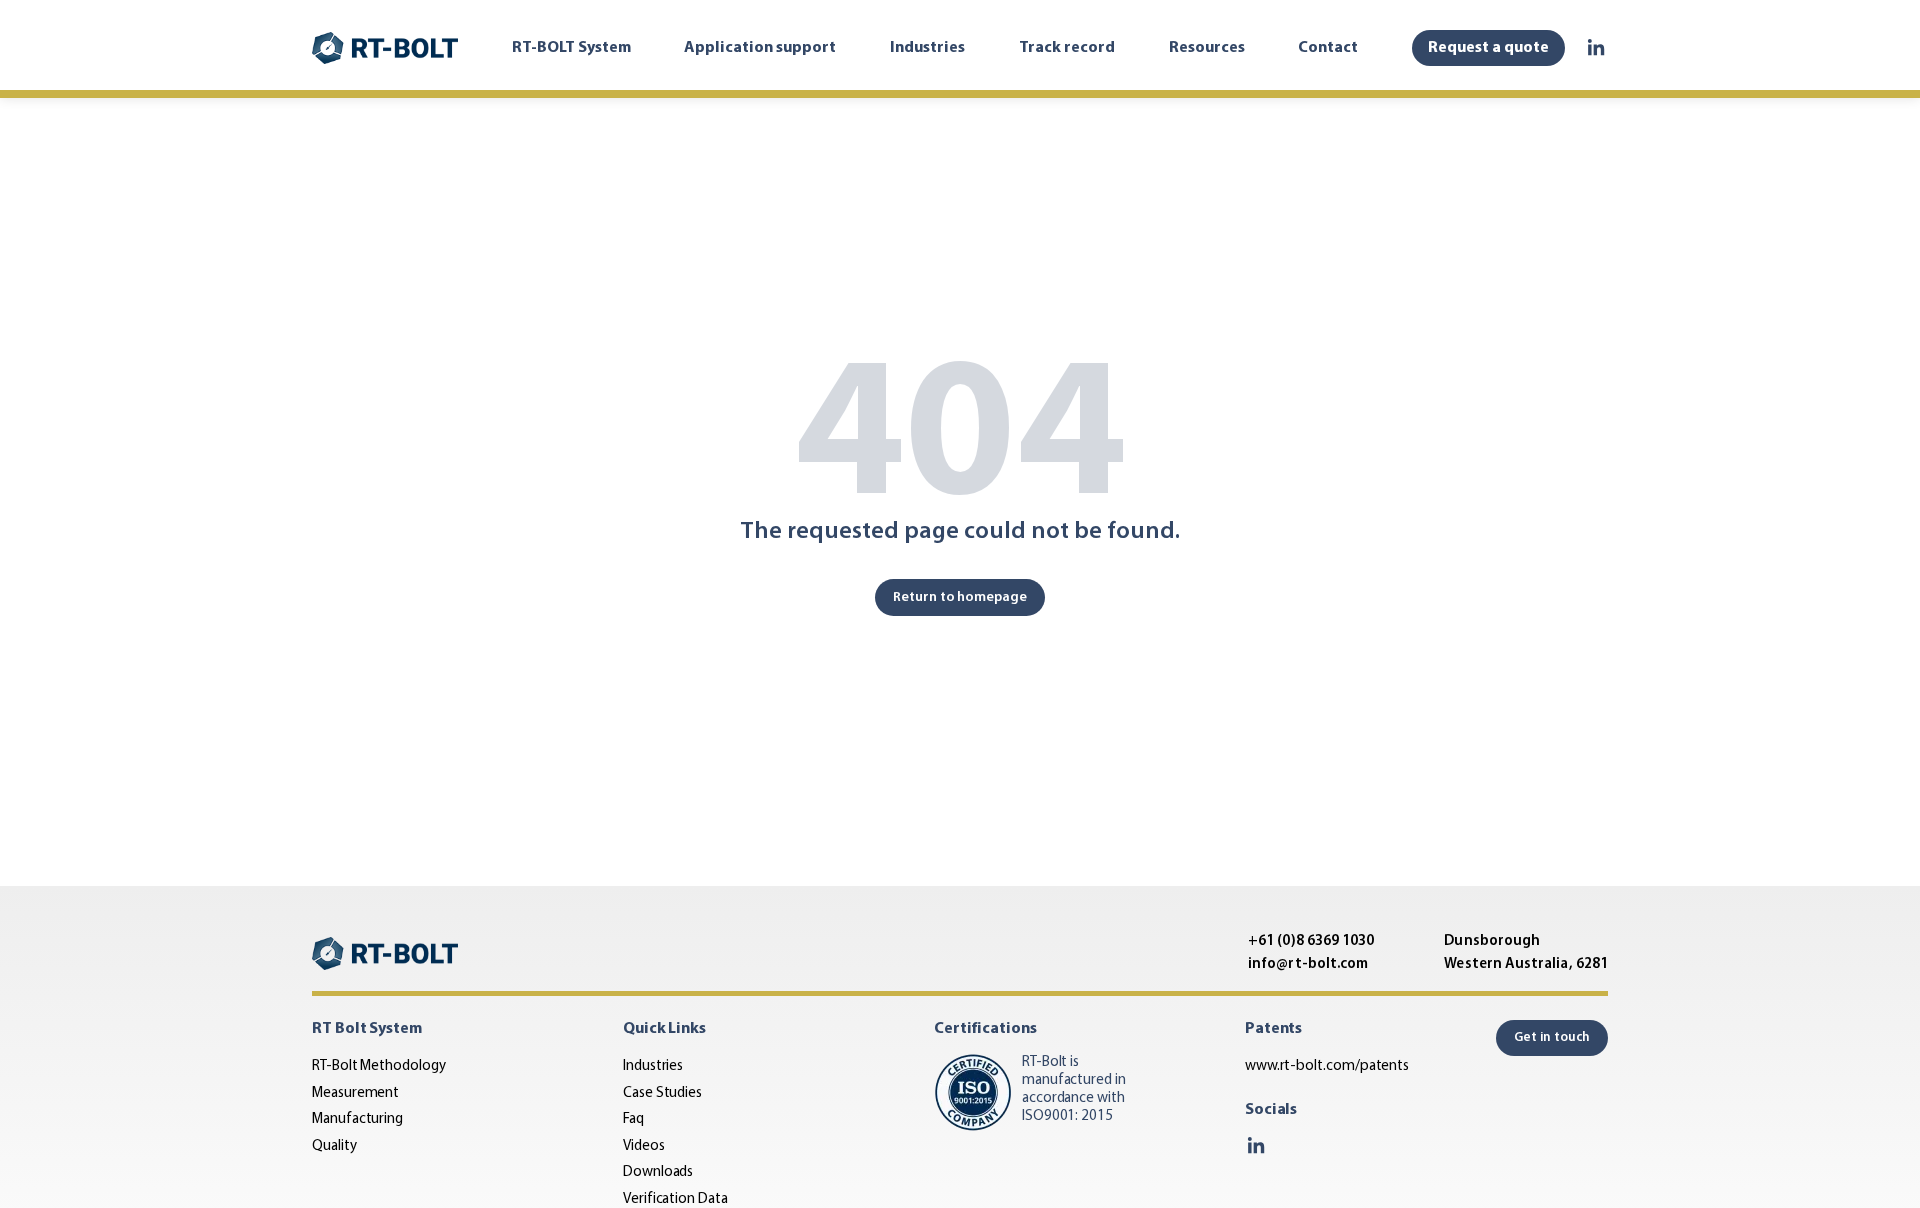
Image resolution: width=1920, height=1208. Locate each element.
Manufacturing (357, 1119)
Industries (927, 48)
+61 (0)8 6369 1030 (1311, 941)
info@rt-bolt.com (1308, 964)
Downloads (658, 1172)
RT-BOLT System (571, 48)
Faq (633, 1119)
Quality (334, 1146)
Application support (760, 48)
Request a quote (1488, 48)
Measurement (355, 1093)
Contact (1328, 48)
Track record (1067, 48)
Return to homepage (960, 597)
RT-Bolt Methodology (379, 1066)
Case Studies (662, 1093)
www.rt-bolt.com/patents (1327, 1066)
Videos (644, 1146)
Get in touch (1552, 1037)
